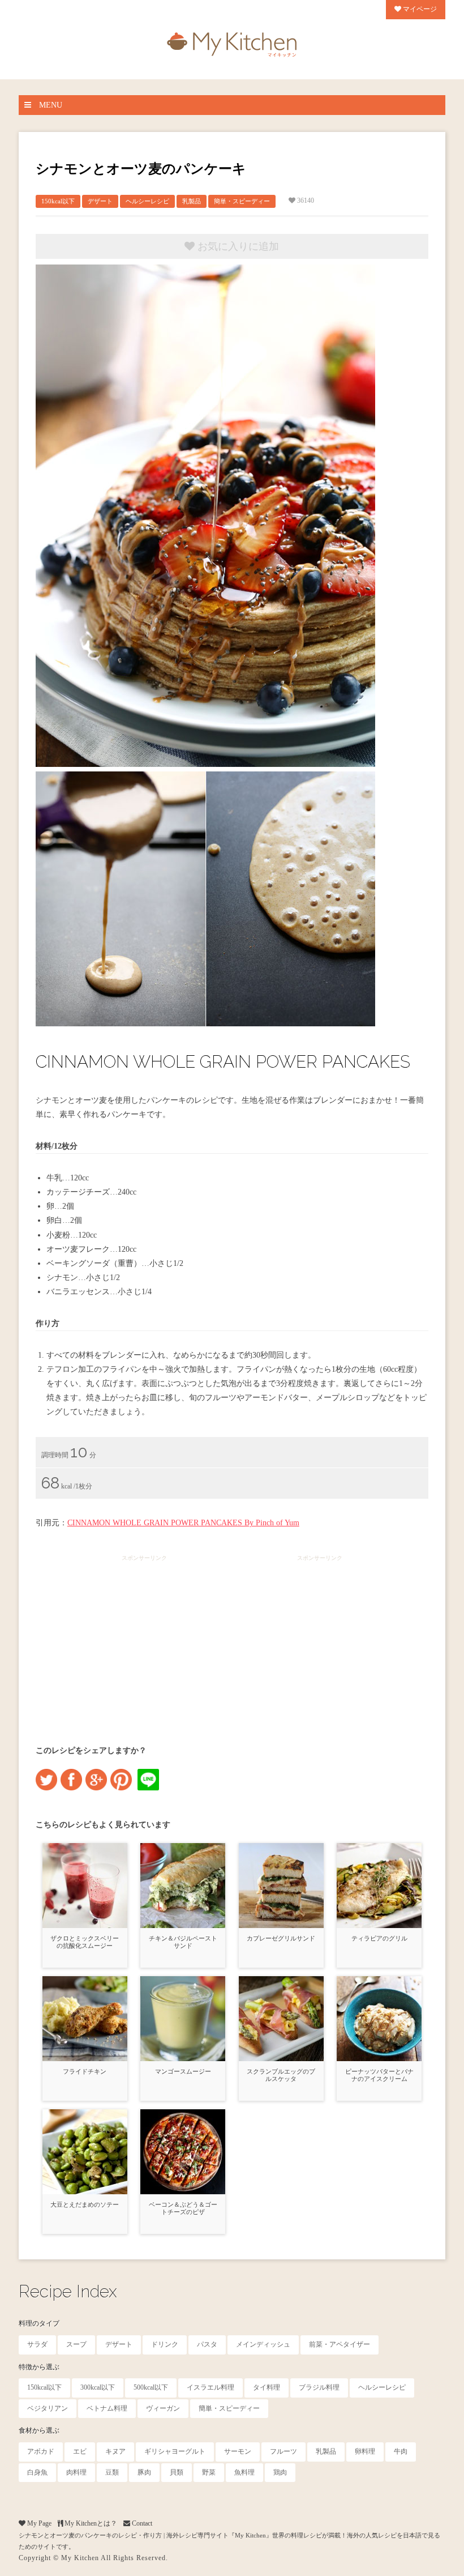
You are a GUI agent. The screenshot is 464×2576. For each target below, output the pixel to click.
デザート (100, 201)
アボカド (41, 2451)
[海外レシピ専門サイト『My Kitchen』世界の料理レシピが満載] (232, 42)
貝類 (177, 2472)
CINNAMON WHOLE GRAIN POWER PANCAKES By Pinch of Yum (183, 1523)
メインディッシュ (263, 2344)
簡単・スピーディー (242, 201)
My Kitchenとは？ (90, 2523)
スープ (76, 2344)
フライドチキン (85, 2071)
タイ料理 (267, 2387)
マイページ (419, 9)
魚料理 (244, 2472)
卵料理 (365, 2451)
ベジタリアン (48, 2408)
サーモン (238, 2451)
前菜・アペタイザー (340, 2344)
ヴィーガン (163, 2408)
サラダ (37, 2344)
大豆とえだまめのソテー (85, 2204)
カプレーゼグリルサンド (281, 1938)
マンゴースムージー (183, 2071)
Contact (141, 2523)
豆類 (112, 2472)
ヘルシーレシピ (147, 201)
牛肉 (401, 2451)
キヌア (115, 2451)
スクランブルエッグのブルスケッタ (281, 2075)
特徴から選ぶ (39, 2367)
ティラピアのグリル (379, 1938)
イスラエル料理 (210, 2387)
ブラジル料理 (319, 2387)
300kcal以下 (98, 2387)
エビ (80, 2451)
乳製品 (192, 201)
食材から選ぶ (39, 2430)
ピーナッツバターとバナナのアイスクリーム (379, 2075)
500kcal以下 (151, 2387)
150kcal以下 (58, 201)
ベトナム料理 (107, 2408)
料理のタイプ (39, 2323)
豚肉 (144, 2472)
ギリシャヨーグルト (175, 2451)
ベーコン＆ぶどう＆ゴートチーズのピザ (183, 2208)
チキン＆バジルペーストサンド (183, 1942)
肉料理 (76, 2472)
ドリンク (165, 2344)
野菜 (209, 2472)
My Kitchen (80, 2558)
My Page (38, 2523)
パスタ (207, 2344)
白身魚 (37, 2472)
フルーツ (283, 2451)
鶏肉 (280, 2472)
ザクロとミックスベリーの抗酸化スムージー (85, 1942)
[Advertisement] (144, 1640)
